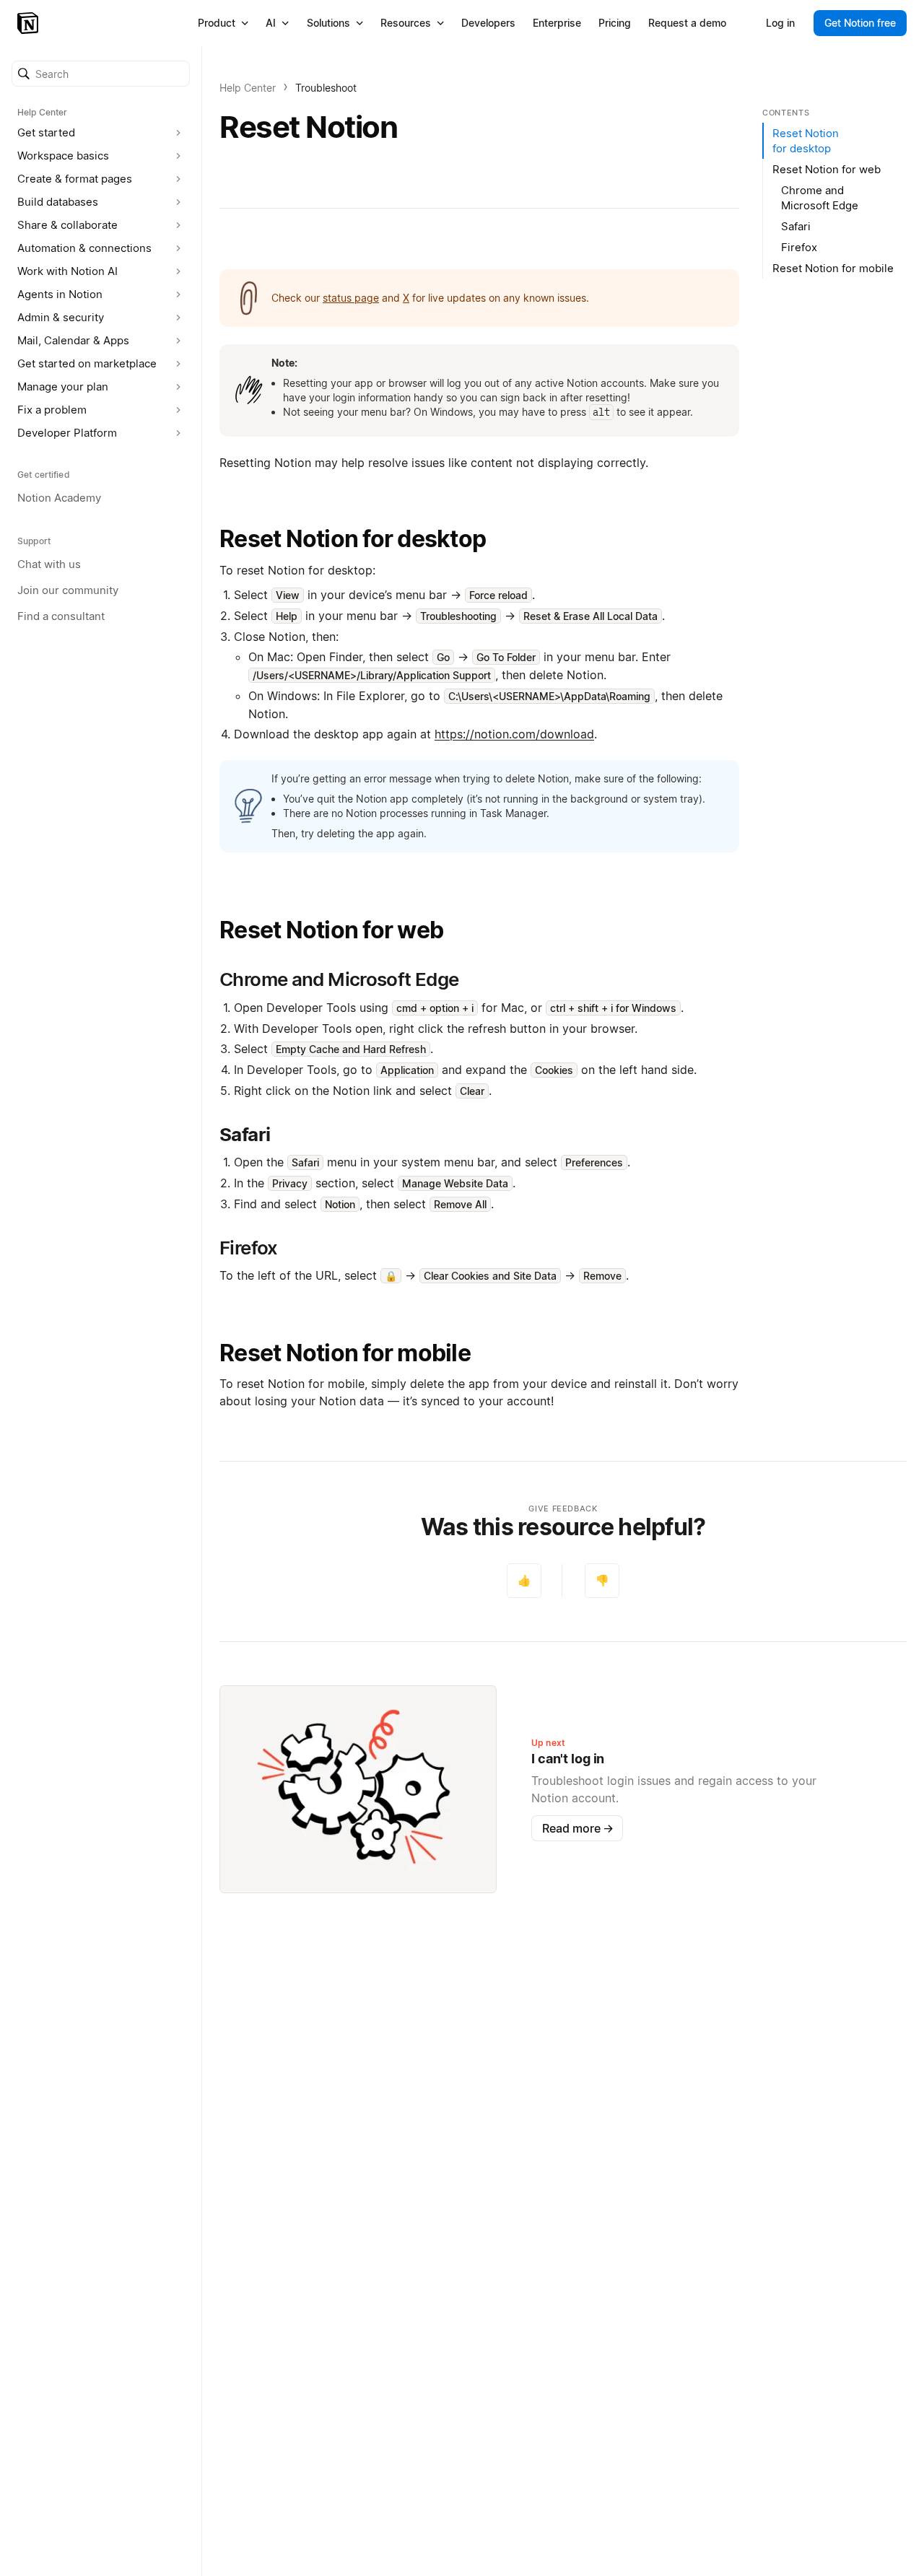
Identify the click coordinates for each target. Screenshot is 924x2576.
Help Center (248, 88)
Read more (578, 1828)
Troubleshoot (326, 88)
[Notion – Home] (29, 23)
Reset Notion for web (331, 930)
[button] (101, 74)
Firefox (799, 247)
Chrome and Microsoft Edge (820, 198)
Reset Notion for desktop (353, 539)
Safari (796, 226)
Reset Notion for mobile (345, 1353)
